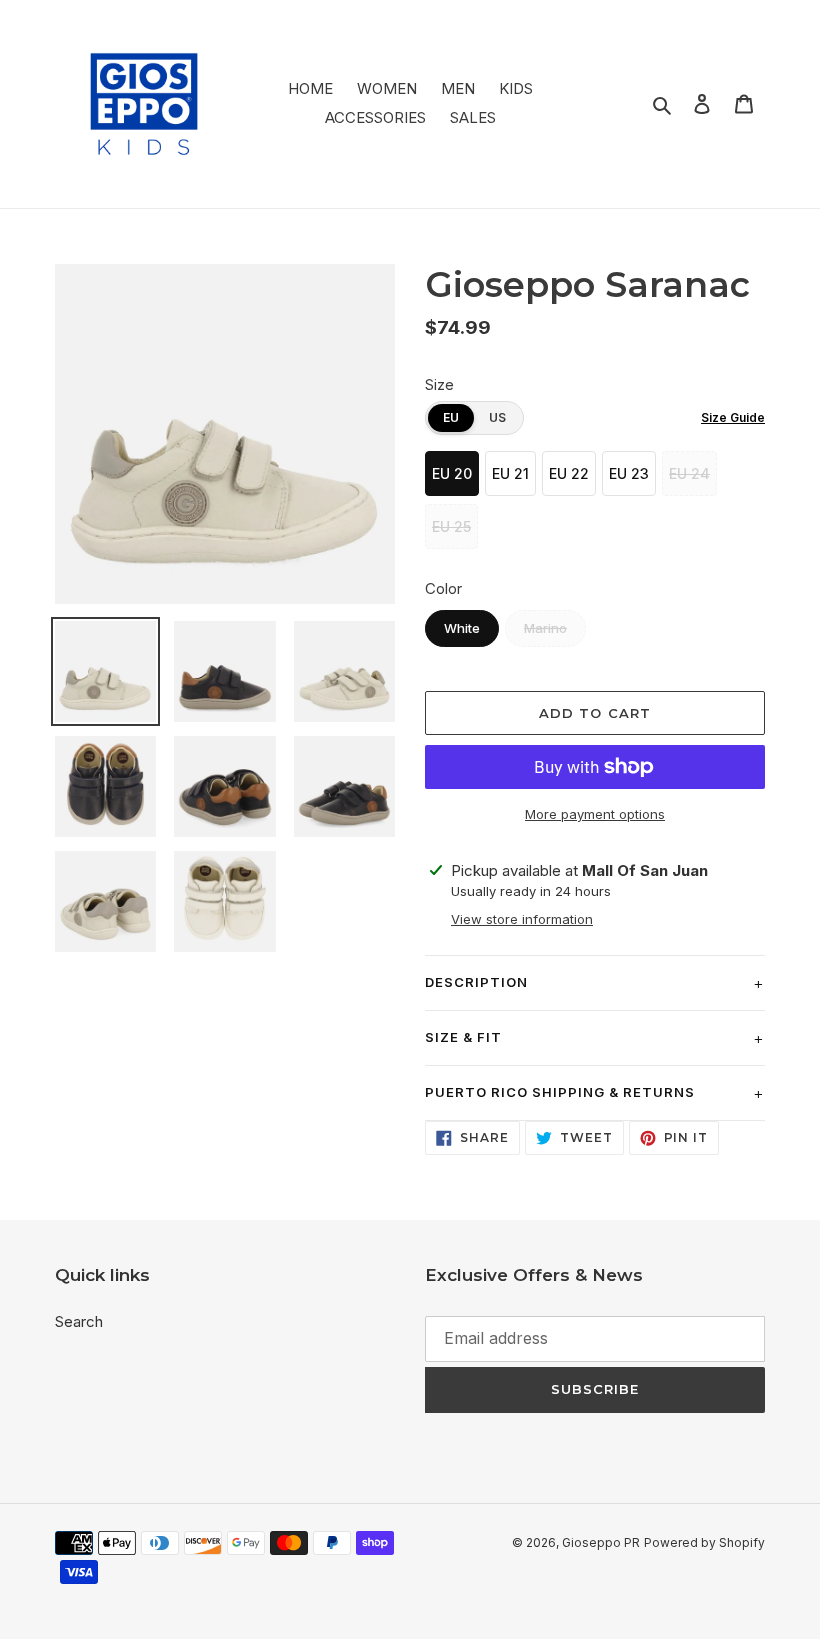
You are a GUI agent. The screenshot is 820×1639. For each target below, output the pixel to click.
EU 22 (569, 473)
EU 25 (451, 526)
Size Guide (733, 417)
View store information (522, 919)
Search (79, 1321)
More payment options (595, 814)
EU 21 (510, 473)
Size (439, 384)
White (462, 628)
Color (443, 588)
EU (451, 417)
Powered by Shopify (704, 1542)
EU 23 (629, 473)
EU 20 (452, 473)
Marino (545, 628)
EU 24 (689, 473)
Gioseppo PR (601, 1542)
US (497, 417)
